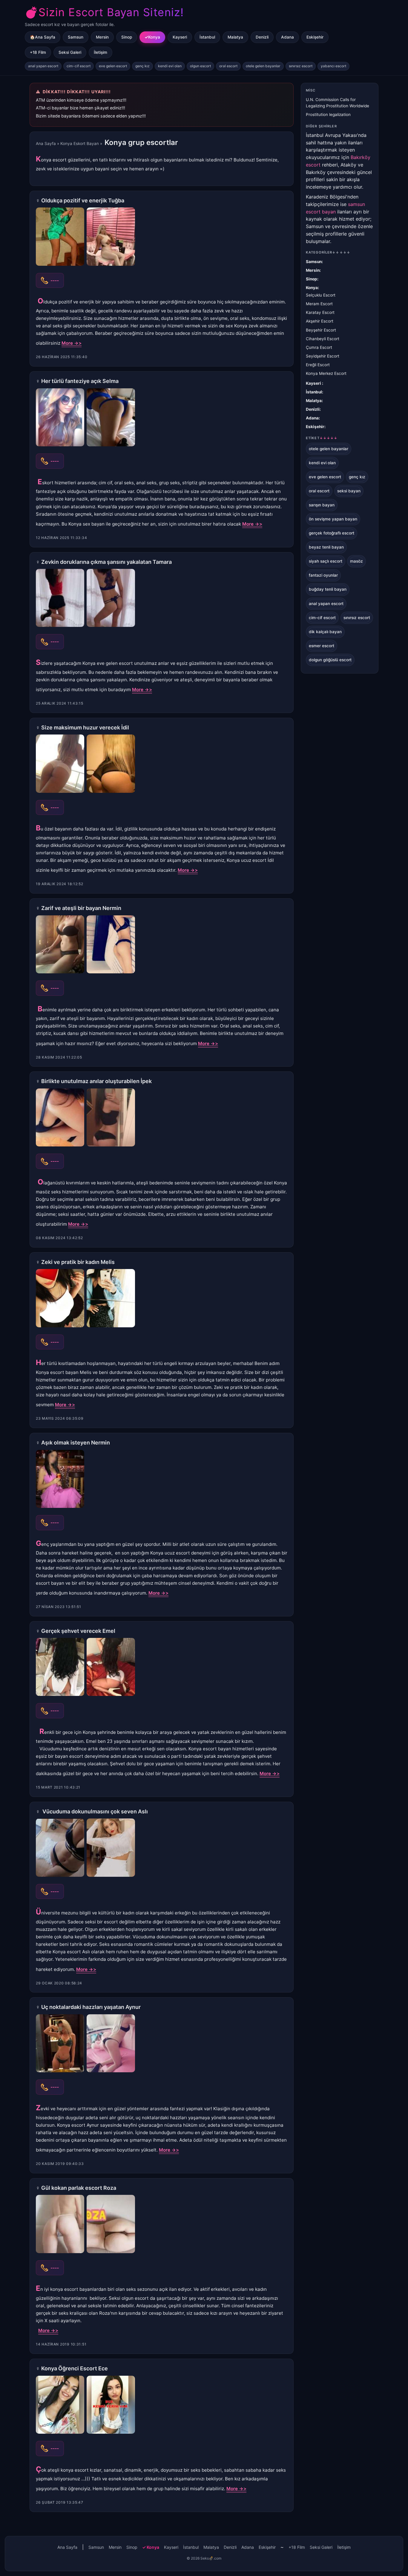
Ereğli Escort (318, 365)
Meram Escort (319, 304)
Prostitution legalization (328, 114)
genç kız (142, 66)
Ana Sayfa (46, 143)
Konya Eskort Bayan (80, 143)
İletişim (101, 52)
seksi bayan (349, 491)
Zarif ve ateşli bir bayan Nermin (81, 908)
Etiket (322, 438)
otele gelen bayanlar (263, 66)
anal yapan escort (43, 66)
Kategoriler (328, 252)
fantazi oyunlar (323, 575)
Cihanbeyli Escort (323, 339)
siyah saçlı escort (326, 561)
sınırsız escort (301, 66)
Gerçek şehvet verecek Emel (78, 1631)
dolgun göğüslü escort (330, 660)
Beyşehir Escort (321, 330)
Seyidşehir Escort (323, 356)
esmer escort (322, 646)
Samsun (76, 37)
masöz (356, 561)
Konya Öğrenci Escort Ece (75, 2368)
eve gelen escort (113, 66)
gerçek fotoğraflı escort (332, 533)
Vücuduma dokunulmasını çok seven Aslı (95, 1811)
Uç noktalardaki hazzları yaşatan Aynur (91, 2007)
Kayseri (180, 37)
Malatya (235, 37)
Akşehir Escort (320, 321)
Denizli (262, 37)
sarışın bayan (322, 505)
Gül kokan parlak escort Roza (79, 2188)
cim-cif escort (79, 66)
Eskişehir (315, 37)
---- (55, 280)
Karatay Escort (320, 312)
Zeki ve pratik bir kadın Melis (78, 1262)
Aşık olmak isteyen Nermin (76, 1443)
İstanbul (207, 37)
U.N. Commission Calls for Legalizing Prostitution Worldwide (338, 103)
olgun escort (200, 66)
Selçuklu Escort (321, 295)
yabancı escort (333, 66)
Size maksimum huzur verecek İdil (85, 727)
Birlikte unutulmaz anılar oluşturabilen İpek (96, 1081)
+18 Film (38, 52)
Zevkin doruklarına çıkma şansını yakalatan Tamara (106, 562)
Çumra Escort (319, 347)
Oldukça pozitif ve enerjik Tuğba (83, 200)
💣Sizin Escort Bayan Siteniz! (104, 12)
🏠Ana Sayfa (43, 37)
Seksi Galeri (70, 52)
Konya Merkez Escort (326, 373)
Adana (287, 37)
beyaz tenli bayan (326, 547)
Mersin (102, 37)
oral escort (228, 66)
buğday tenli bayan (328, 589)
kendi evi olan (170, 66)
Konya (154, 37)
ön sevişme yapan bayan (333, 519)
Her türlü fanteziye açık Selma (80, 381)
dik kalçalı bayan (325, 632)
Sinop (127, 37)
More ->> (72, 343)
